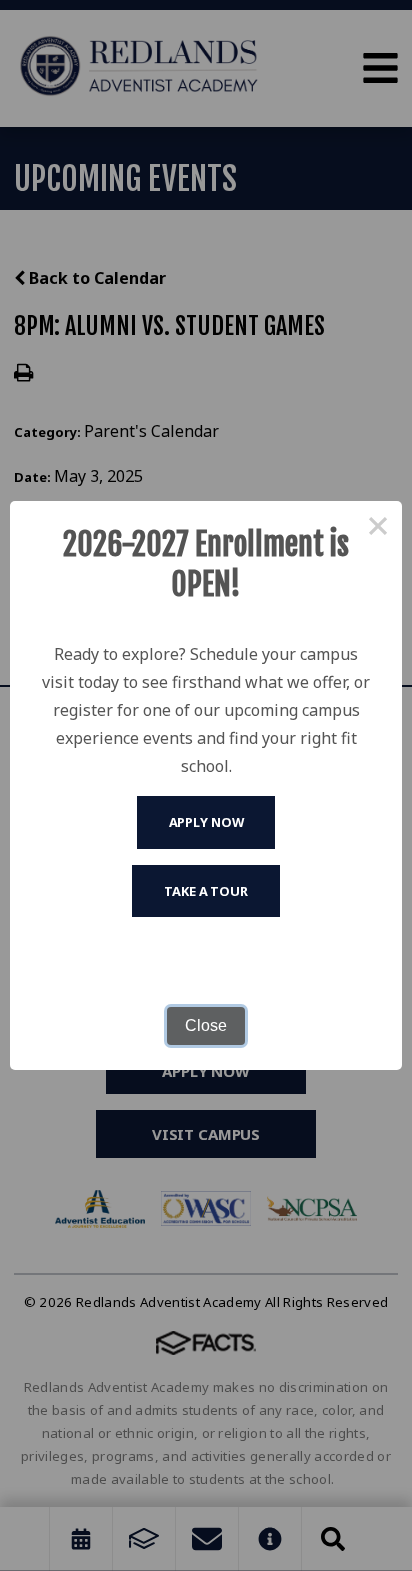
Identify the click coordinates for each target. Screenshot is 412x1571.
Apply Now (206, 822)
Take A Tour (206, 891)
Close (206, 1025)
